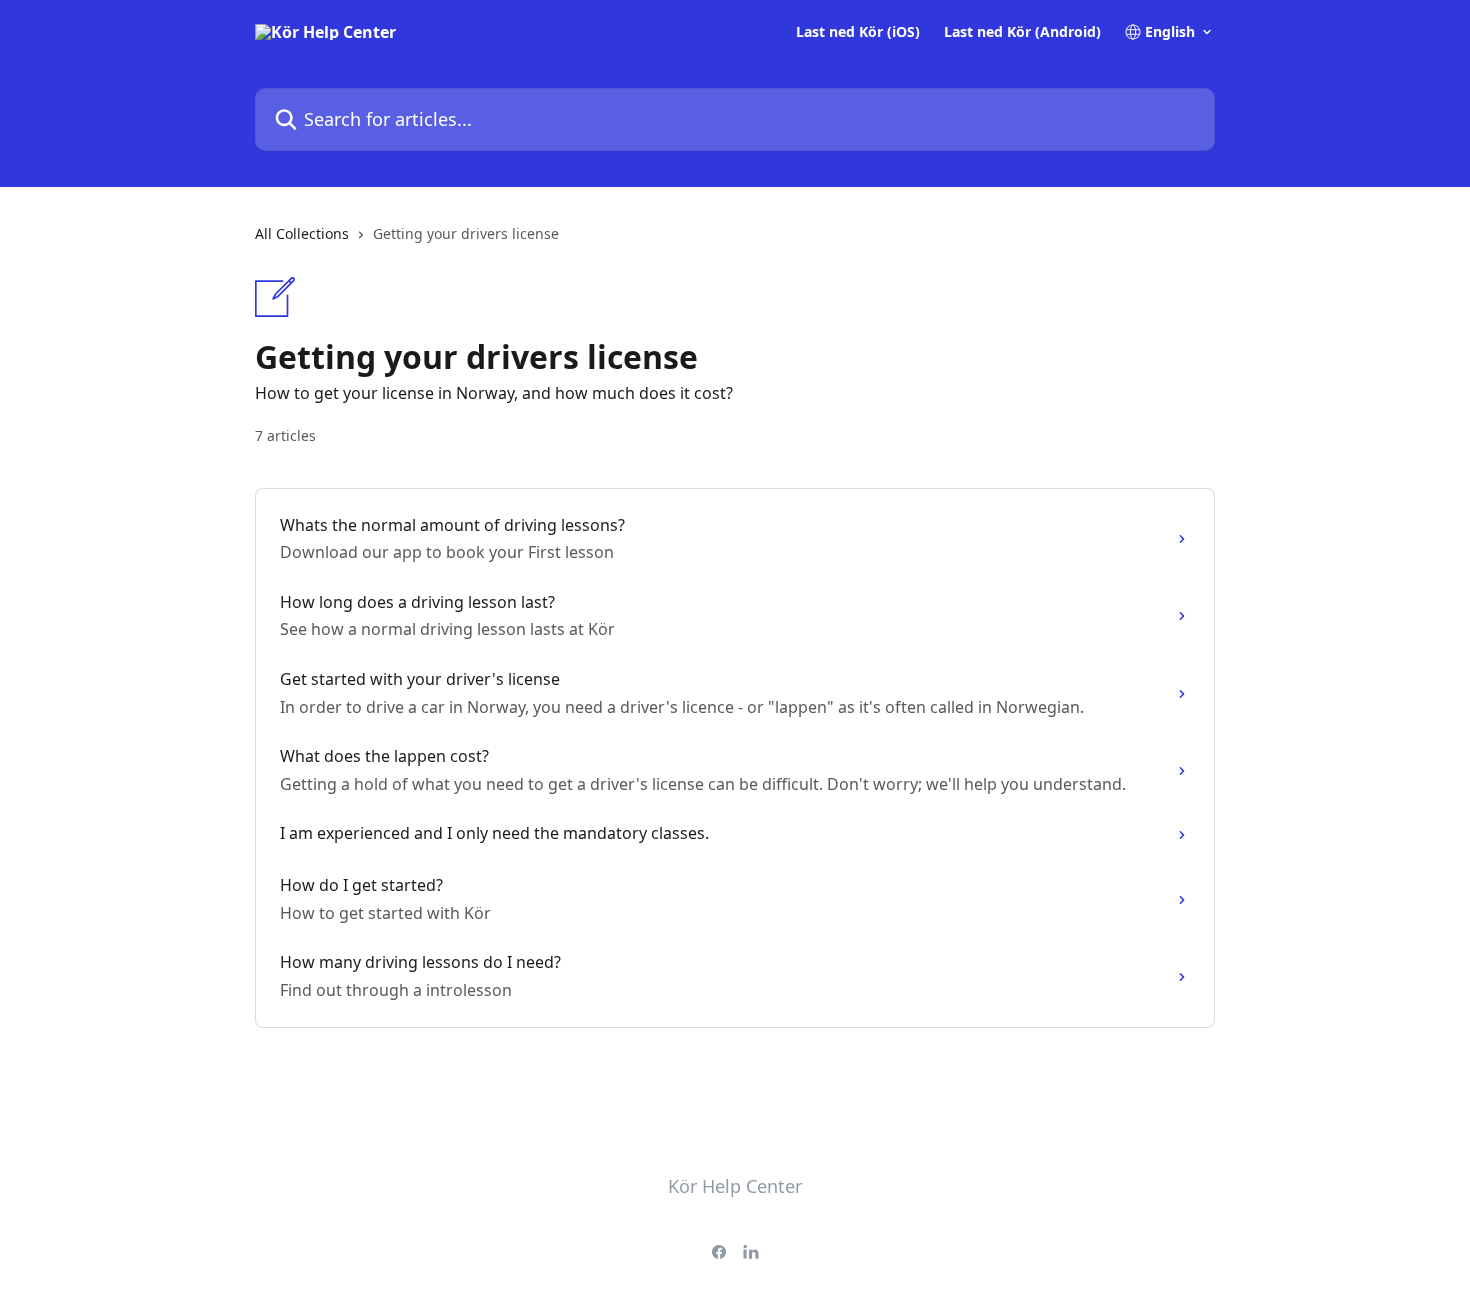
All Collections (302, 233)
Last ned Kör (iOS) (858, 32)
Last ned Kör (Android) (1022, 32)
